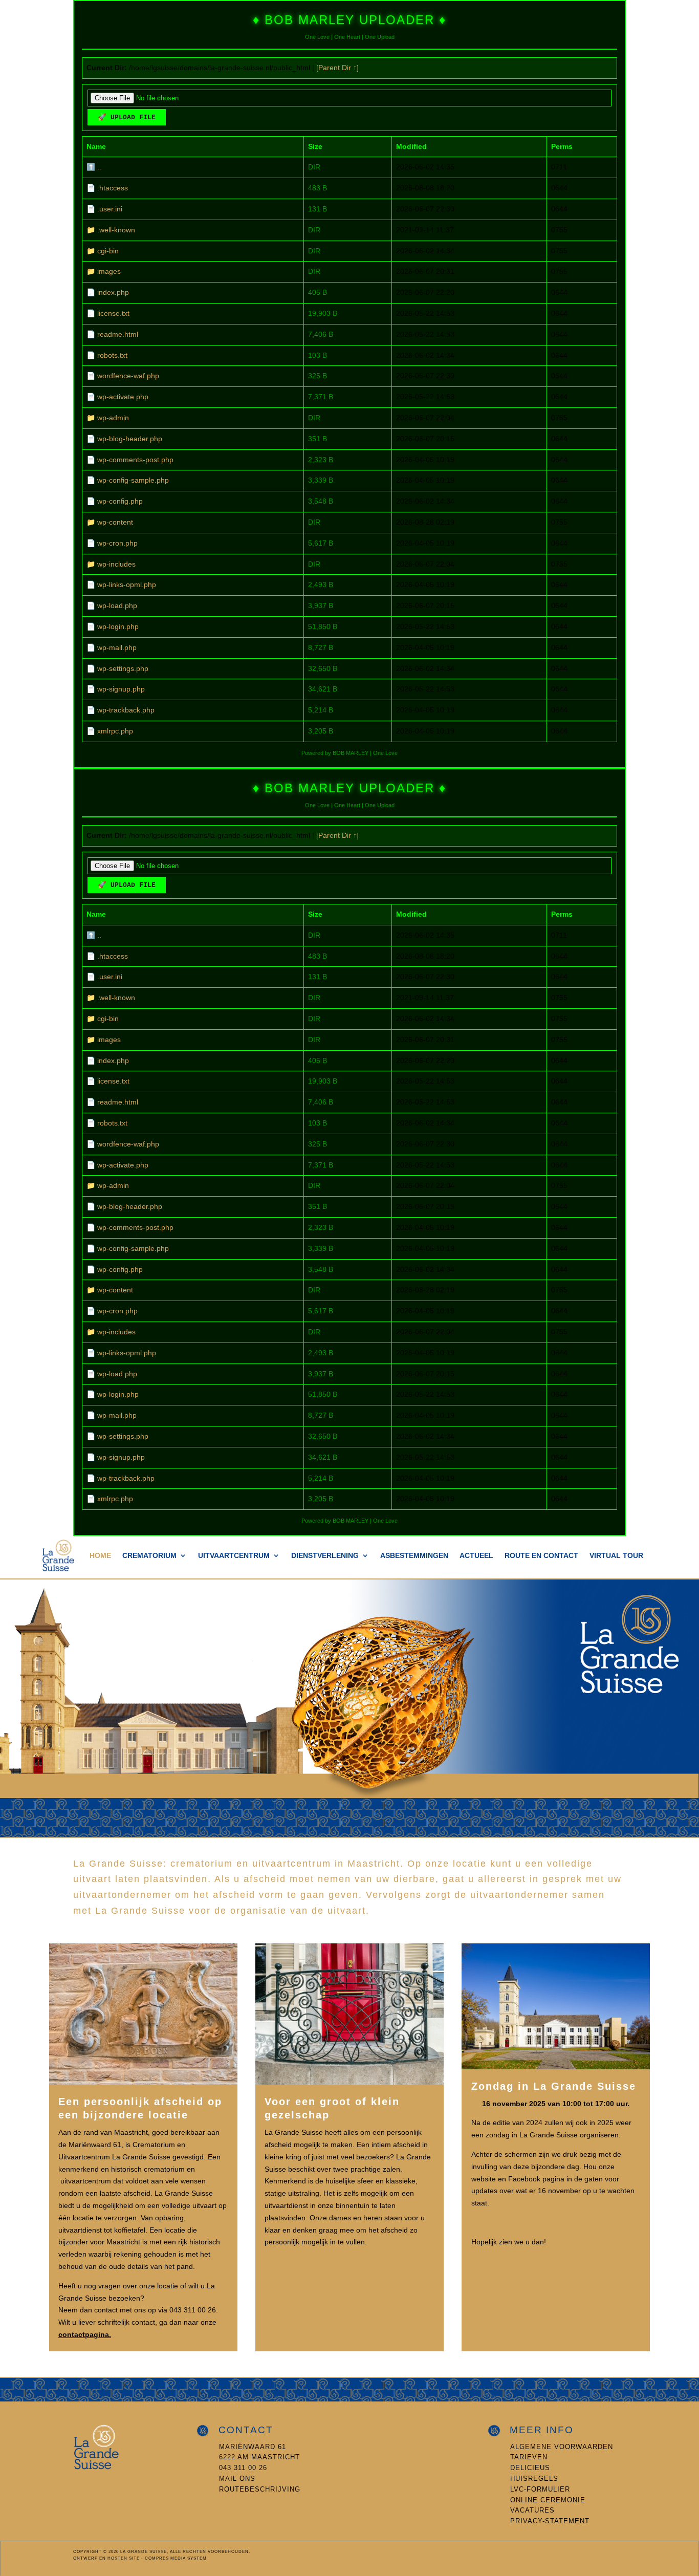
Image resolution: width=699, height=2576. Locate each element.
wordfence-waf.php (128, 376)
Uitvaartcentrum (234, 1555)
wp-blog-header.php (130, 439)
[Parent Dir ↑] (337, 68)
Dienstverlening (325, 1555)
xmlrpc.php (115, 731)
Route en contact (541, 1555)
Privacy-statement (550, 2521)
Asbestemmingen (414, 1555)
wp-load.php (117, 605)
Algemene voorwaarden (562, 2447)
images (109, 271)
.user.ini (110, 209)
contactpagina (84, 2334)
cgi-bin (108, 251)
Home (100, 1555)
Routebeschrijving (260, 2489)
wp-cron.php (117, 543)
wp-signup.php (121, 689)
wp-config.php (120, 501)
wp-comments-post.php (135, 460)
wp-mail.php (117, 647)
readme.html (118, 334)
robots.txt (112, 355)
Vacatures (532, 2510)
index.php (113, 292)
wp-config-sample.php (133, 480)
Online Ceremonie (548, 2500)
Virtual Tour (616, 1555)
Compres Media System (176, 2558)
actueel (476, 1555)
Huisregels (534, 2478)
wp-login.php (118, 626)
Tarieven (529, 2457)
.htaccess (113, 188)
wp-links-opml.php (127, 585)
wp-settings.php (123, 668)
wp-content (115, 522)
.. (99, 167)
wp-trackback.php (126, 710)
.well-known (116, 230)
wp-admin (113, 418)
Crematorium (149, 1555)
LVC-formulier (540, 2489)
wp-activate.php (123, 397)
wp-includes (116, 564)
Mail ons (237, 2478)
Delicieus (530, 2468)
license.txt (113, 313)
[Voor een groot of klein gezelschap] (349, 2082)
